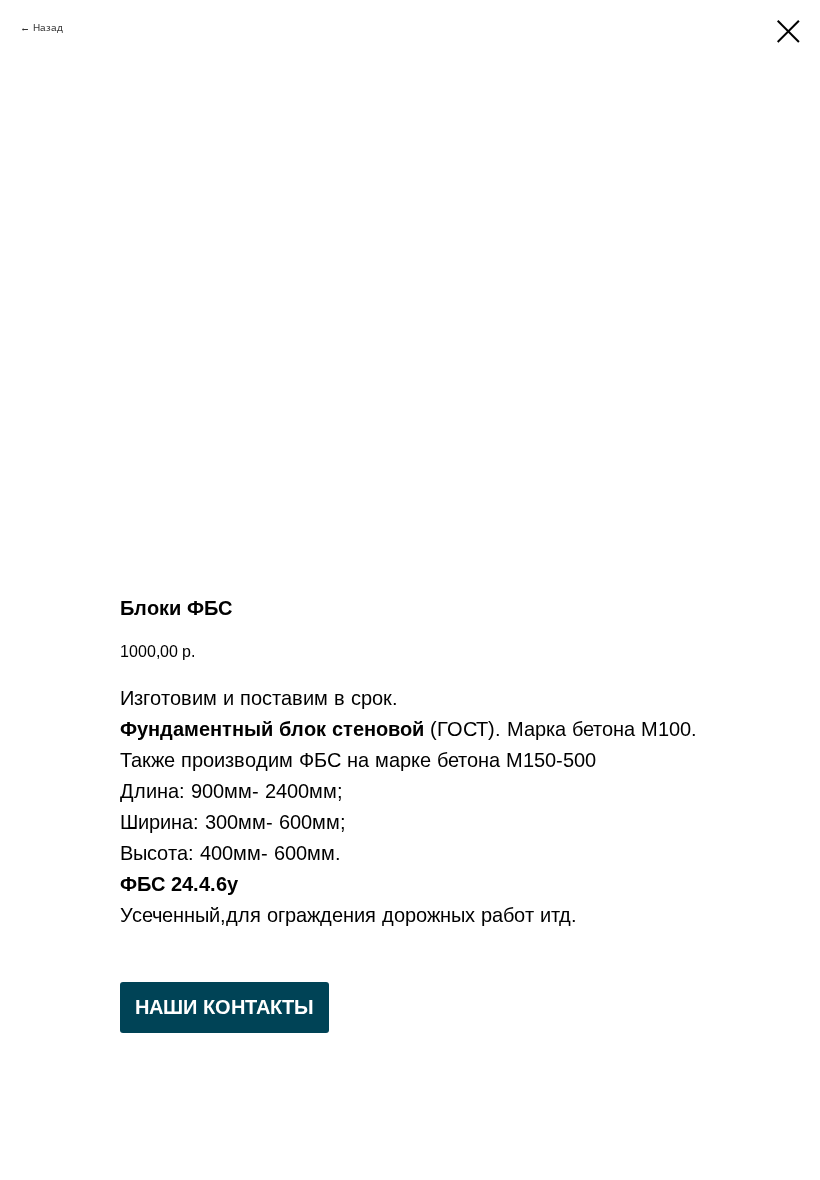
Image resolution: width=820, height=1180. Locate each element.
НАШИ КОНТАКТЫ (224, 1007)
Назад (48, 27)
